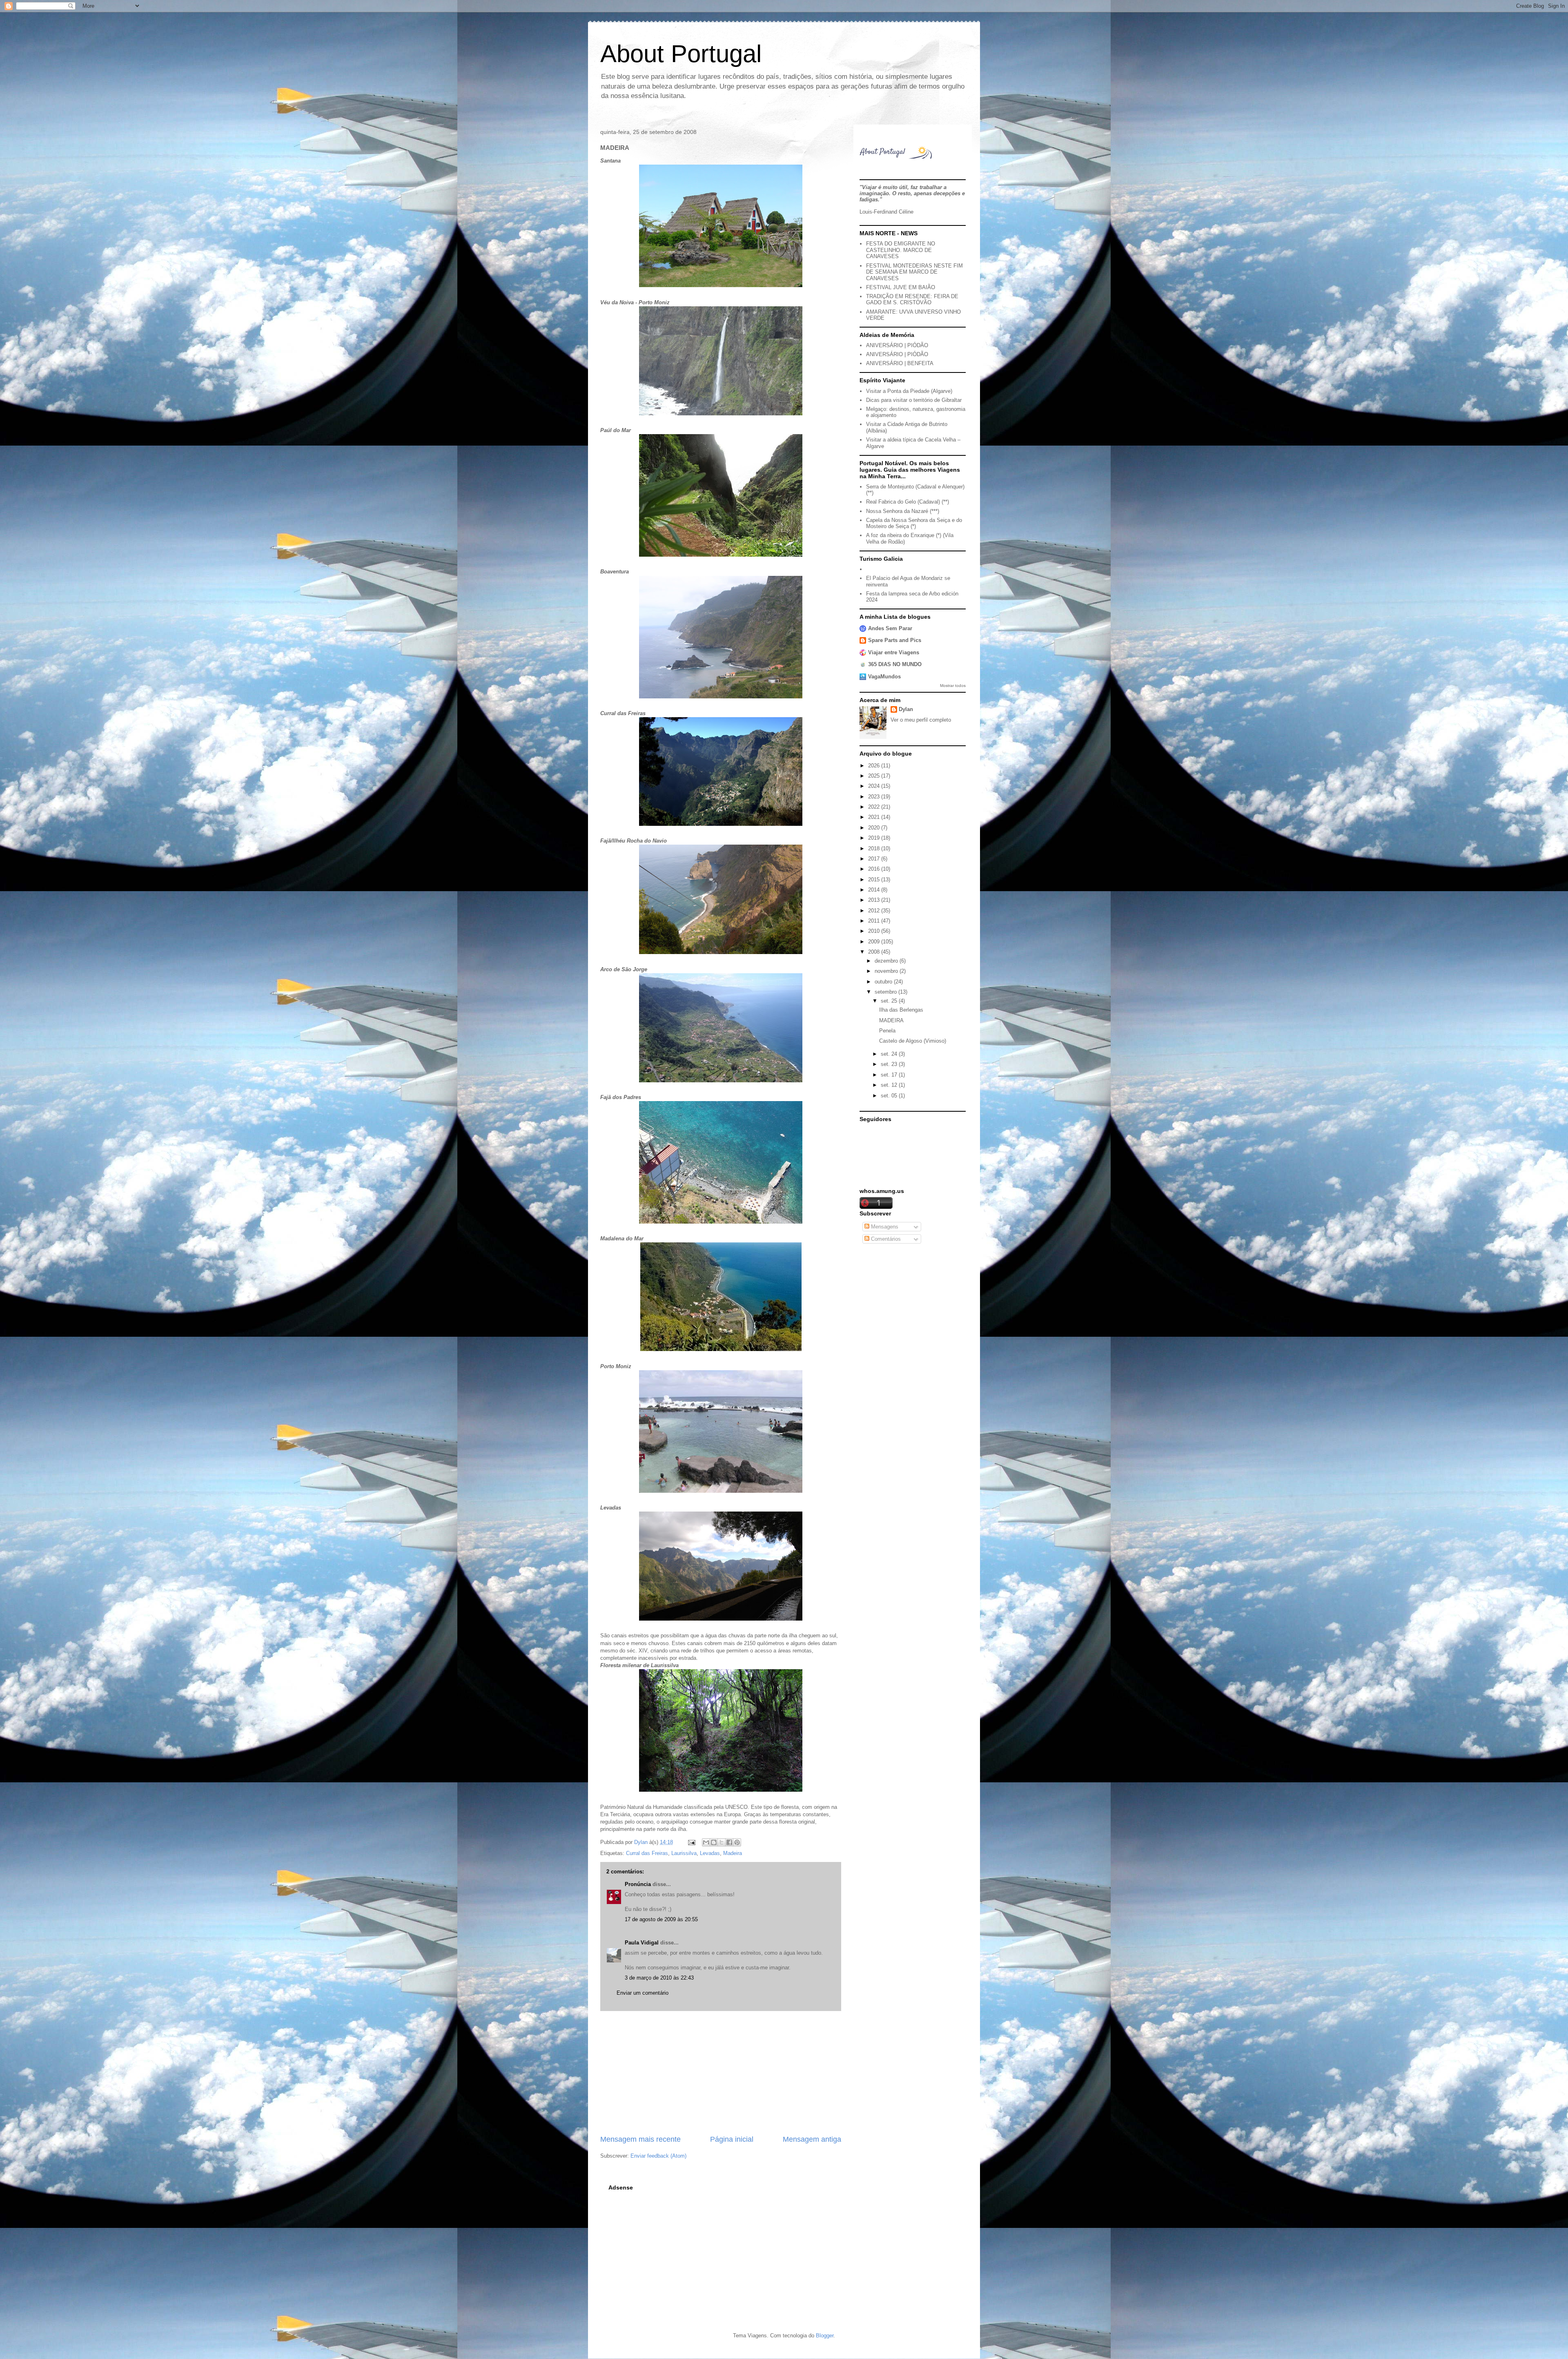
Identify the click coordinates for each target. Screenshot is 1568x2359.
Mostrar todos (953, 686)
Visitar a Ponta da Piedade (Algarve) (909, 391)
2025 (875, 776)
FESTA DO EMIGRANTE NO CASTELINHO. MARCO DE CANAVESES (901, 250)
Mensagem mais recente (640, 2139)
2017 (875, 859)
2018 (875, 848)
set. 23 (890, 1064)
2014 (875, 890)
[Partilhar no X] (722, 1842)
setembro (886, 992)
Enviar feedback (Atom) (658, 2156)
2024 (875, 786)
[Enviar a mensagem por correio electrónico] (691, 1842)
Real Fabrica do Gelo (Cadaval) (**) (908, 502)
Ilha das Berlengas (901, 1010)
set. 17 (890, 1075)
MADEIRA (891, 1020)
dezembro (887, 961)
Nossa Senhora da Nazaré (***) (903, 511)
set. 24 (890, 1054)
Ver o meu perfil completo (921, 720)
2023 (875, 797)
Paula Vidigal (642, 1943)
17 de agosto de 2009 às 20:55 (661, 1919)
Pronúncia (638, 1884)
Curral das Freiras (647, 1853)
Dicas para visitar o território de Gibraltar (914, 400)
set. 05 (890, 1096)
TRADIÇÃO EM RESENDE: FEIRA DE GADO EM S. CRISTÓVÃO (912, 300)
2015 (875, 880)
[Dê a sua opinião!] (714, 1842)
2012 (875, 911)
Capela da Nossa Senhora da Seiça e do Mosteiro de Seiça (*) (914, 523)
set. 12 (890, 1085)
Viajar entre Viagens (894, 652)
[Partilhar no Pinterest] (737, 1842)
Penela (887, 1031)
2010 (875, 931)
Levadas (710, 1853)
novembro (887, 971)
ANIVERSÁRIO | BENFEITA (900, 363)
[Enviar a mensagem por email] (706, 1842)
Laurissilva (684, 1853)
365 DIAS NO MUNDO (895, 664)
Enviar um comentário (643, 1993)
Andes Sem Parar (890, 628)
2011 (875, 921)
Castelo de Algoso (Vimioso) (913, 1041)
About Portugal (681, 54)
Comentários (885, 1239)
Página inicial (732, 2139)
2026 (875, 766)
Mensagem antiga (812, 2139)
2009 (875, 942)
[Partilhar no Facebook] (729, 1842)
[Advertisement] (721, 2073)
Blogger (825, 2336)
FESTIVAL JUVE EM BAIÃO (901, 287)
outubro (884, 982)
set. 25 (890, 1001)
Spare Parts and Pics (895, 640)
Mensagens (884, 1227)
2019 (875, 838)
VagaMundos (884, 677)
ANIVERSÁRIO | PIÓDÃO (897, 345)
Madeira (733, 1853)
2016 (875, 869)
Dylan (906, 709)
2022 (875, 807)
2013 (875, 900)
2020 (875, 828)
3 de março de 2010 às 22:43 (659, 1978)
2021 (875, 817)
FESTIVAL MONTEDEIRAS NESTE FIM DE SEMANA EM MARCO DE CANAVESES (914, 272)
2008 (875, 952)
